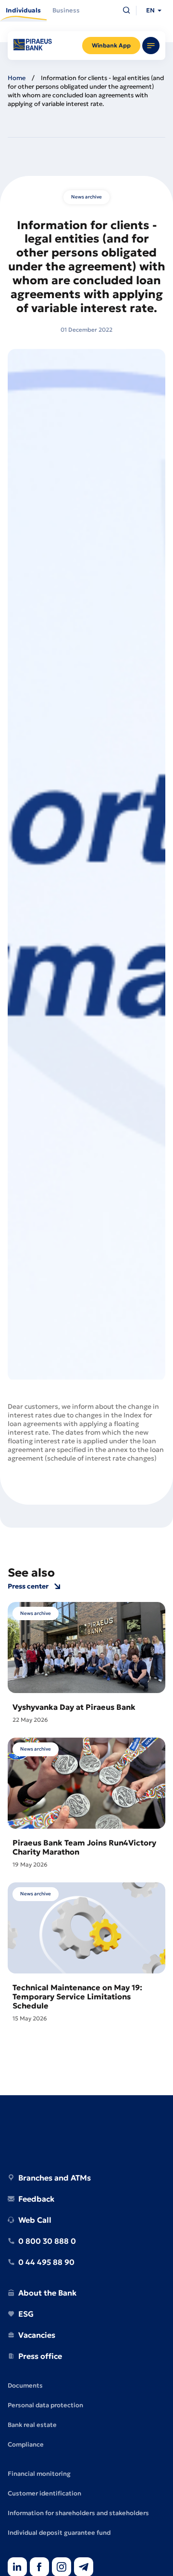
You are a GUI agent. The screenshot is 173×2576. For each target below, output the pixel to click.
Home (17, 78)
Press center (28, 1586)
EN (150, 10)
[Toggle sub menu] (151, 46)
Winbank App (111, 45)
